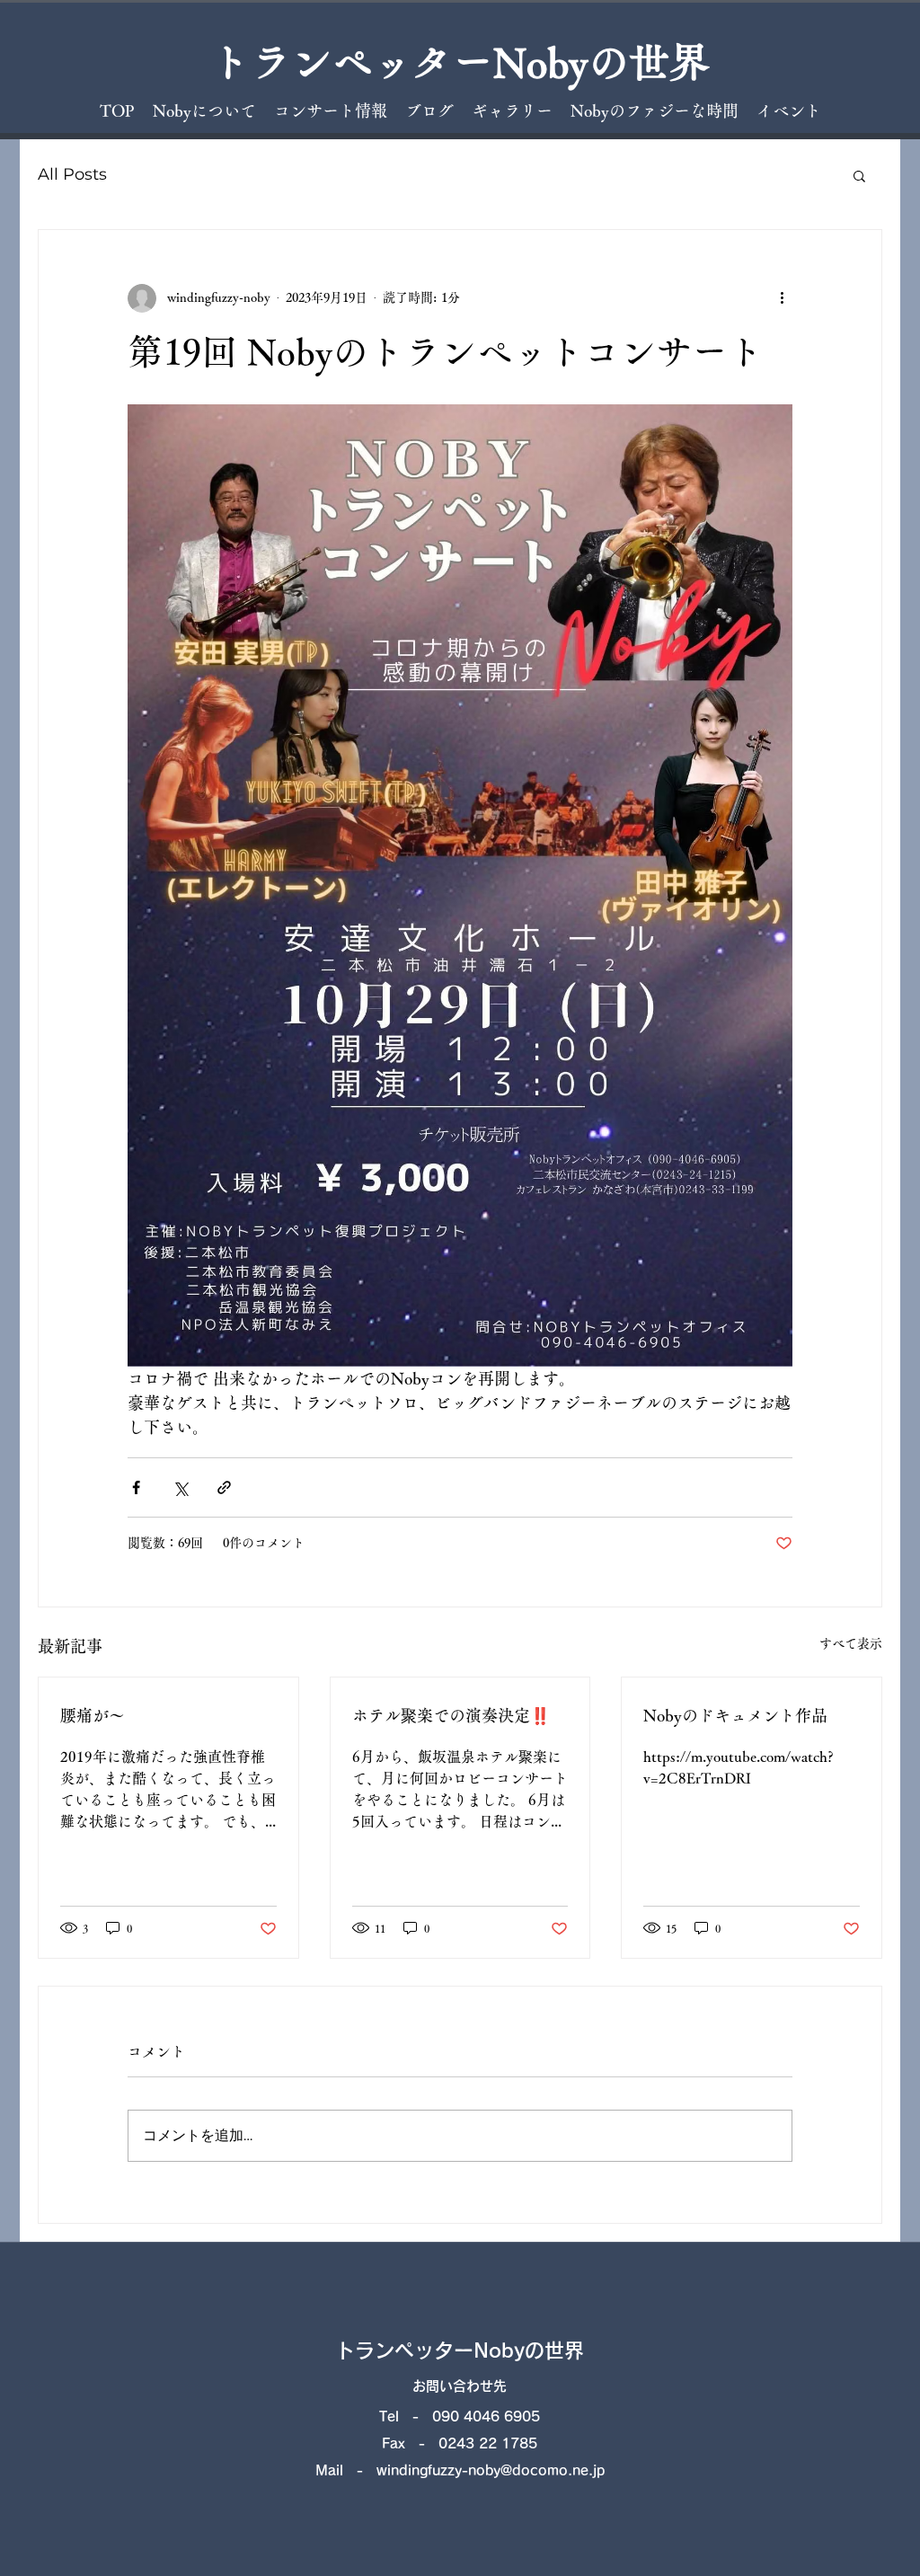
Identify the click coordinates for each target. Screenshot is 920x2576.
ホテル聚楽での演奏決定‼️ (451, 1715)
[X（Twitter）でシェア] (180, 1487)
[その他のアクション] (782, 298)
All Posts (72, 174)
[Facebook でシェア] (136, 1487)
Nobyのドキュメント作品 (735, 1715)
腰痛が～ (93, 1715)
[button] (859, 175)
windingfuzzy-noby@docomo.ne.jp (491, 2470)
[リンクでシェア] (224, 1487)
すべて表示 (851, 1643)
